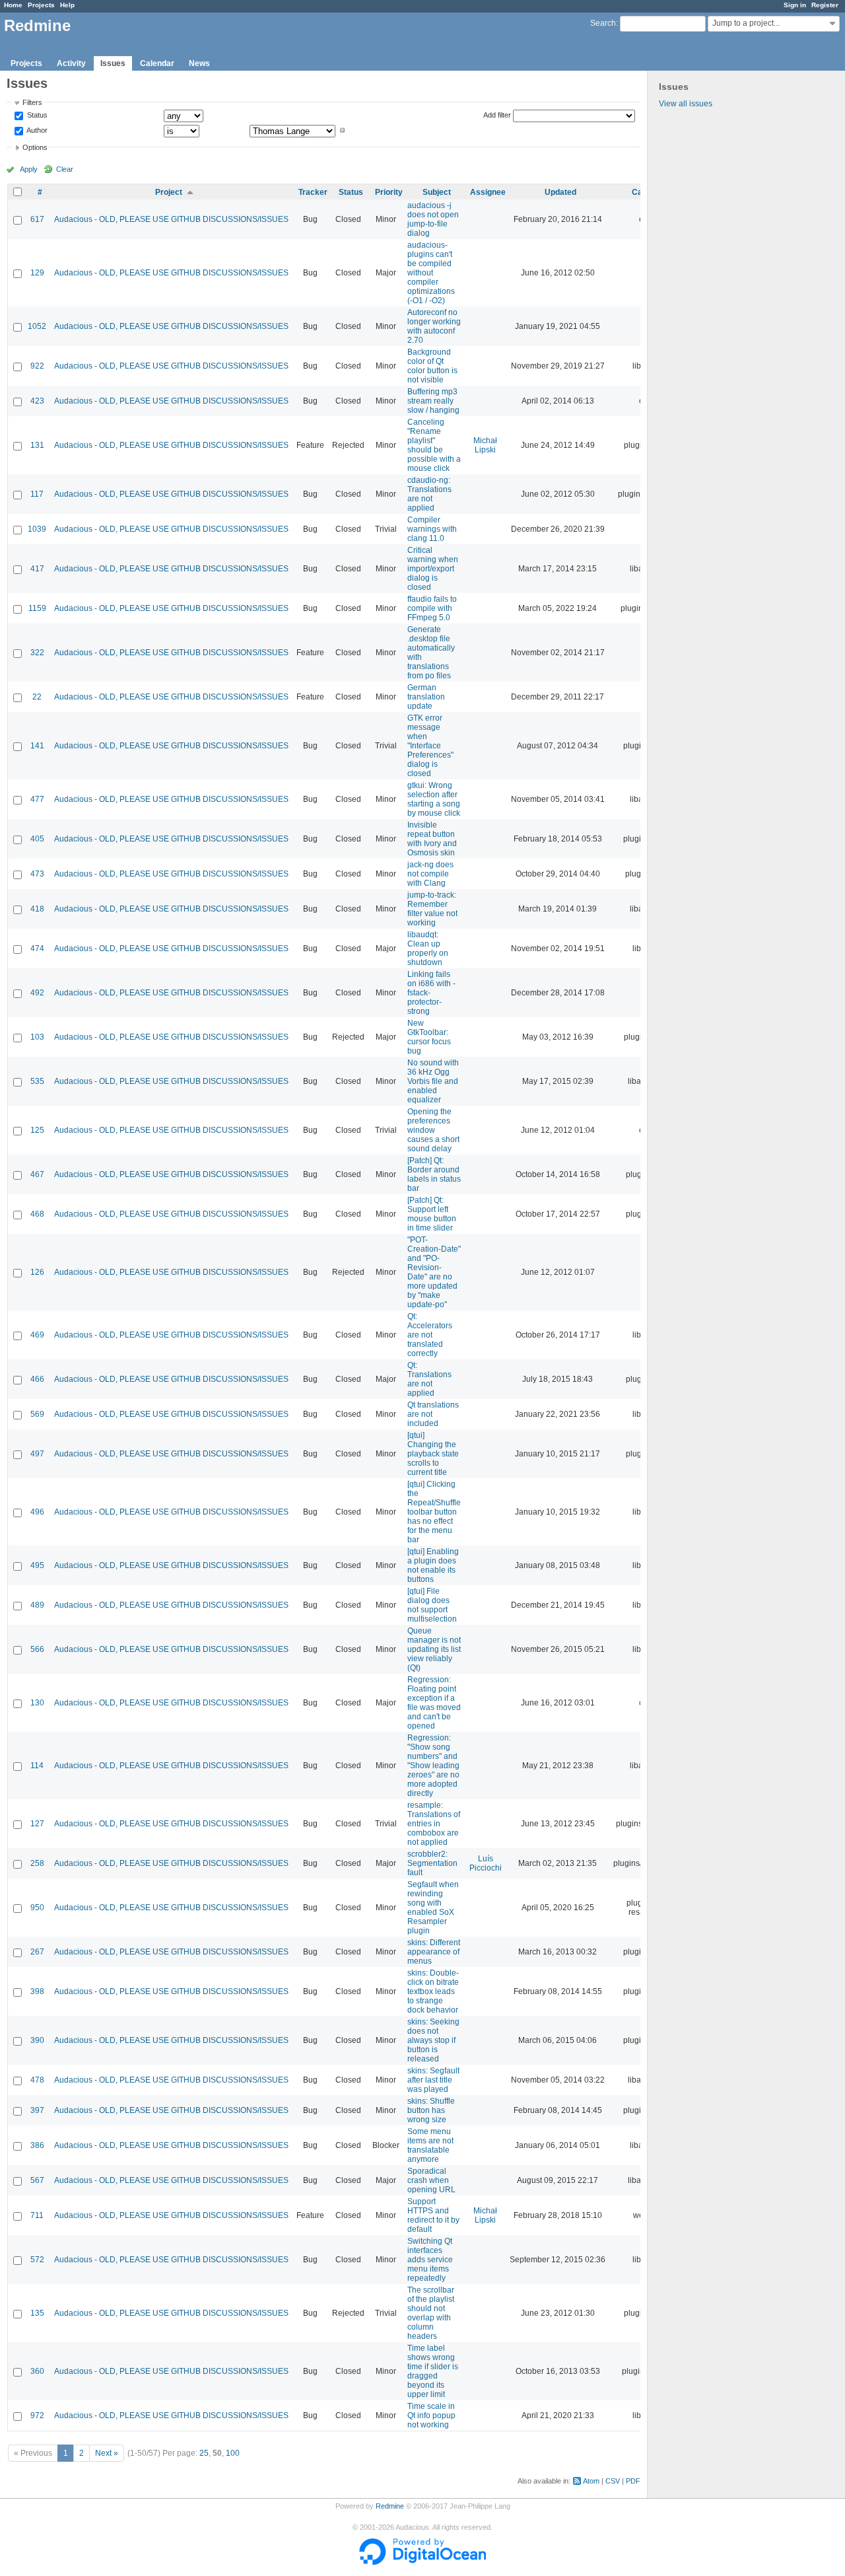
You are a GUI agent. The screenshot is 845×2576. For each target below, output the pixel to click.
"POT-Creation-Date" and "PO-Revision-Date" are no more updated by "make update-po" (434, 1272)
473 (37, 874)
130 (37, 1703)
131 (37, 445)
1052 (37, 326)
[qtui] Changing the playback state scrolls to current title (433, 1454)
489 (37, 1605)
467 (37, 1174)
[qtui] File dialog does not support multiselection (432, 1605)
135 (37, 2313)
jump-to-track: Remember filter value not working (432, 909)
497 (37, 1454)
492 (37, 993)
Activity (71, 63)
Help (67, 5)
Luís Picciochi (486, 1863)
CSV (613, 2481)
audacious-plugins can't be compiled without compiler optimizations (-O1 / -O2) (431, 273)
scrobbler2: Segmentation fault (432, 1863)
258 (37, 1863)
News (199, 63)
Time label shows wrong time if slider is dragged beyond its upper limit (433, 2371)
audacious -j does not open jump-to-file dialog (433, 219)
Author (36, 130)
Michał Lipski (485, 445)
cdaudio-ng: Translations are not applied (429, 494)
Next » (107, 2453)
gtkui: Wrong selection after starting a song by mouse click (434, 799)
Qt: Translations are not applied (429, 1379)
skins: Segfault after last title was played (433, 2080)
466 (37, 1379)
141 (37, 746)
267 (37, 1952)
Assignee (488, 192)
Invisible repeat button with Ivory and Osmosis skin (432, 839)
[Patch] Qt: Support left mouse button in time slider (432, 1214)
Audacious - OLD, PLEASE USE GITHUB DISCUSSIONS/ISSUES (171, 219)
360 (37, 2371)
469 (37, 1335)
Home (13, 5)
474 (37, 948)
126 (37, 1272)
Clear (65, 169)
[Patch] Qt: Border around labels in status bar (434, 1174)
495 (37, 1565)
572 (37, 2260)
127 (37, 1824)
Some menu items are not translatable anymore (430, 2145)
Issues (113, 63)
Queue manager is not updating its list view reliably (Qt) (434, 1649)
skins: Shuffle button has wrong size (431, 2110)
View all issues (686, 104)
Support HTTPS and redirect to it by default (433, 2215)
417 (37, 569)
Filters (32, 102)
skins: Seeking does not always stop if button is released (433, 2040)
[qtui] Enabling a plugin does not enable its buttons (433, 1565)
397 (37, 2110)
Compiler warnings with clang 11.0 (432, 529)
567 (37, 2180)
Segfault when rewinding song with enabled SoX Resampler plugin (433, 1908)
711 (37, 2215)
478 (37, 2080)
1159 (37, 608)
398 (37, 1991)
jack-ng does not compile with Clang (430, 874)
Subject (437, 192)
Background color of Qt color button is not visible (432, 366)
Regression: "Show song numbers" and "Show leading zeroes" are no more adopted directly (433, 1766)
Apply (29, 169)
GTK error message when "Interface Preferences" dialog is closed (430, 746)
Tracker (313, 192)
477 (37, 799)
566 (37, 1649)
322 (37, 653)
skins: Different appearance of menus (434, 1952)
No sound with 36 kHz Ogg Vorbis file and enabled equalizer (433, 1081)
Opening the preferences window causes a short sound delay (433, 1130)
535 (37, 1081)
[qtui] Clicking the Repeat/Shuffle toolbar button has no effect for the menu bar (434, 1512)
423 (37, 401)
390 (37, 2040)
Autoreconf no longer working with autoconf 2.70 (434, 326)
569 (37, 1414)
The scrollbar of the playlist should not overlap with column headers (431, 2313)
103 (37, 1037)
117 (37, 494)
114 (37, 1766)
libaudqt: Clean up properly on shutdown (428, 948)
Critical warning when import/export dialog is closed (433, 569)
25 (204, 2453)
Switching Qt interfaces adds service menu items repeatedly (430, 2260)
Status (36, 116)
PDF (633, 2481)
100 (233, 2453)
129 (37, 273)
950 (37, 1908)
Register (825, 5)
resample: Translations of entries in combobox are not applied (434, 1824)
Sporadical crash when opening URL (431, 2180)
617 (37, 219)
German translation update (426, 697)
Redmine (390, 2506)
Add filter (497, 115)
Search (603, 23)
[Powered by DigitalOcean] (422, 2562)
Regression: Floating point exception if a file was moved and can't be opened (434, 1703)
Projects (41, 5)
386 (37, 2145)
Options (35, 147)
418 (37, 909)
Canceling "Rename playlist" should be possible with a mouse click (434, 445)
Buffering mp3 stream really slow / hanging (433, 401)
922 (37, 366)
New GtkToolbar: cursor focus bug (429, 1037)
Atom (591, 2481)
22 (37, 697)
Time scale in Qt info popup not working (431, 2415)
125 (37, 1130)
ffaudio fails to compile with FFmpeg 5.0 (432, 608)
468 (37, 1214)
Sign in (795, 5)
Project (169, 192)
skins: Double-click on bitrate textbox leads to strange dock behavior (433, 1991)
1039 (37, 529)
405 (37, 839)
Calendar (157, 63)
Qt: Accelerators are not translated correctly (430, 1335)
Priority (389, 192)
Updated (560, 192)
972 (37, 2415)
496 (37, 1512)
